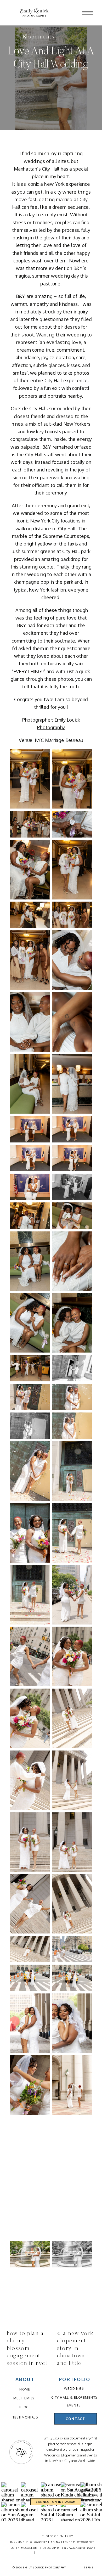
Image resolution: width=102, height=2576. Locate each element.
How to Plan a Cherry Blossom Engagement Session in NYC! (27, 2349)
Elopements (39, 37)
